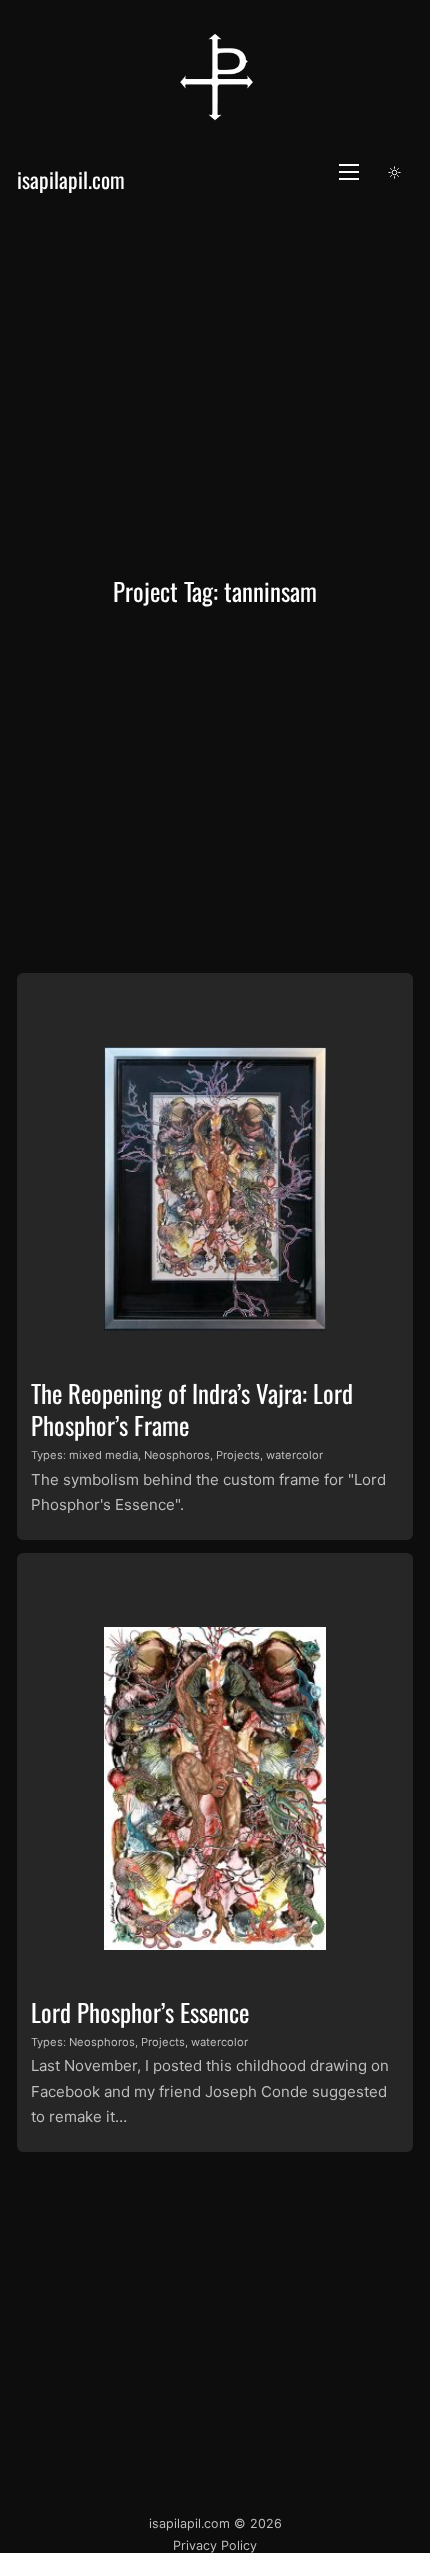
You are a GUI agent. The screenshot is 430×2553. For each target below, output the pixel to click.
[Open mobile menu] (349, 172)
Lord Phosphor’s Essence (140, 2011)
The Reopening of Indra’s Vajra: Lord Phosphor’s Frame (192, 1408)
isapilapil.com (71, 179)
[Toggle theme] (395, 172)
